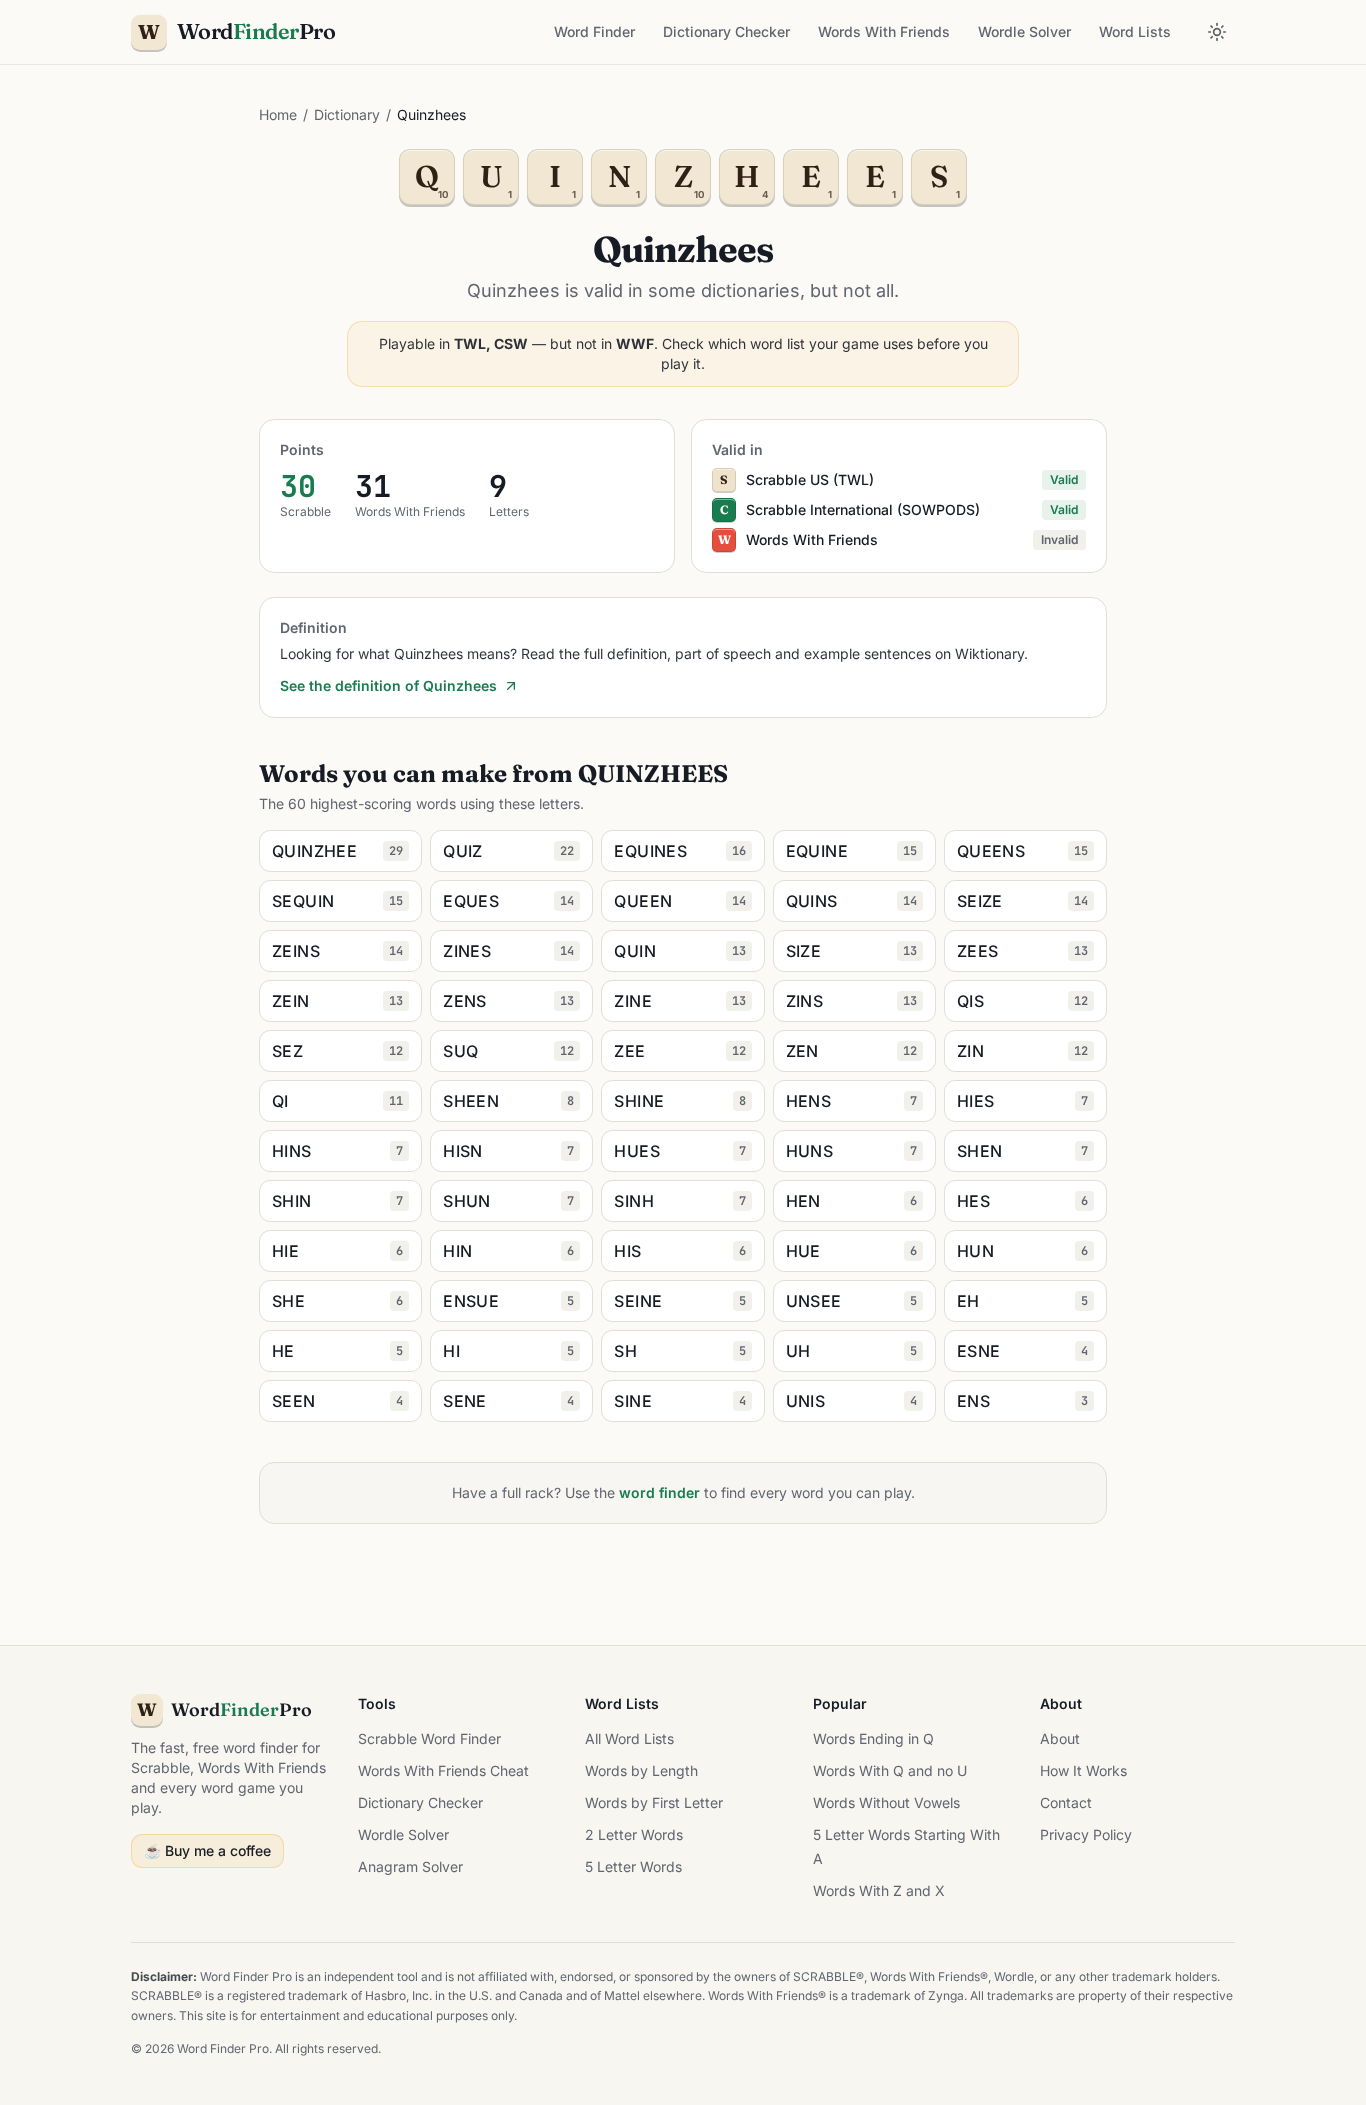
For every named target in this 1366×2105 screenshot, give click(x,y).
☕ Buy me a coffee (207, 1850)
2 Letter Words (634, 1834)
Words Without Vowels (886, 1802)
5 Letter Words (633, 1866)
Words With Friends (884, 31)
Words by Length (641, 1770)
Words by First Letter (654, 1802)
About (1060, 1738)
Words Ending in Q (873, 1738)
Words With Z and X (879, 1890)
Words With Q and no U (890, 1770)
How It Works (1083, 1770)
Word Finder (594, 31)
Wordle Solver (1024, 31)
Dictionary (347, 114)
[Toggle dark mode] (1217, 32)
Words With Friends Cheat (443, 1770)
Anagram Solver (410, 1866)
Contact (1066, 1802)
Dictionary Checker (726, 31)
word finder (659, 1492)
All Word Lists (629, 1738)
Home (278, 114)
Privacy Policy (1086, 1834)
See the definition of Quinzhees (388, 685)
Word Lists (1135, 31)
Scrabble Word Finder (429, 1738)
